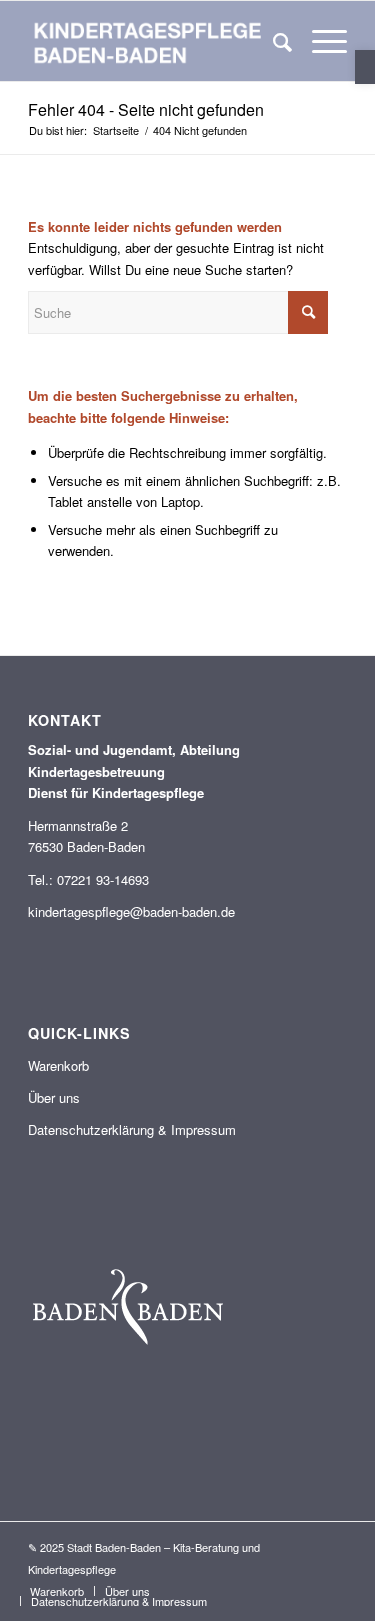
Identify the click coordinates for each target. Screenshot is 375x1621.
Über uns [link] (54, 1097)
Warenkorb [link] (58, 1065)
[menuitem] (272, 41)
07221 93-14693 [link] (103, 879)
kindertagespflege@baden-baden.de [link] (131, 911)
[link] (365, 67)
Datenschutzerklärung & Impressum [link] (132, 1129)
